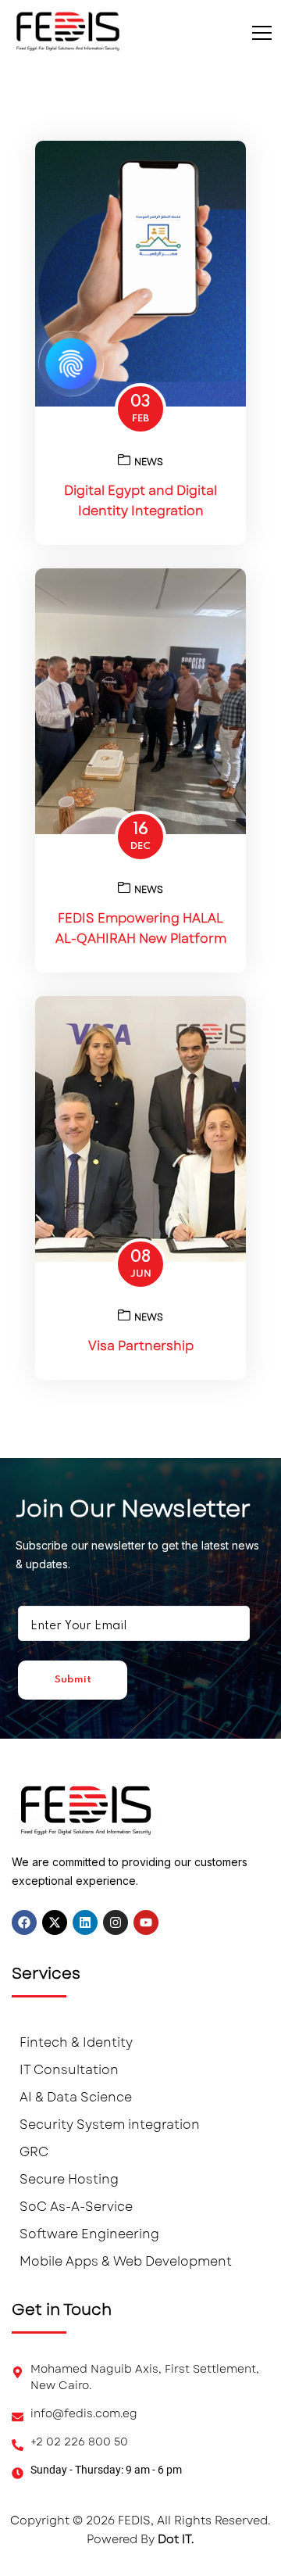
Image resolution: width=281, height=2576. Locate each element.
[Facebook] (24, 1922)
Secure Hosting (69, 2179)
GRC (34, 2152)
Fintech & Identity (76, 2042)
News (149, 462)
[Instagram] (116, 1922)
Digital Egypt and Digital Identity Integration (140, 501)
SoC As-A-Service (76, 2207)
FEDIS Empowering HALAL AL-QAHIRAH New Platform (141, 928)
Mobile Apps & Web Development (126, 2261)
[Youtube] (146, 1922)
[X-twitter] (55, 1922)
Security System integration (110, 2125)
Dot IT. (176, 2539)
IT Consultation (69, 2070)
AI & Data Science (76, 2097)
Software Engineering (89, 2234)
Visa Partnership (141, 1346)
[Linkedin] (85, 1922)
